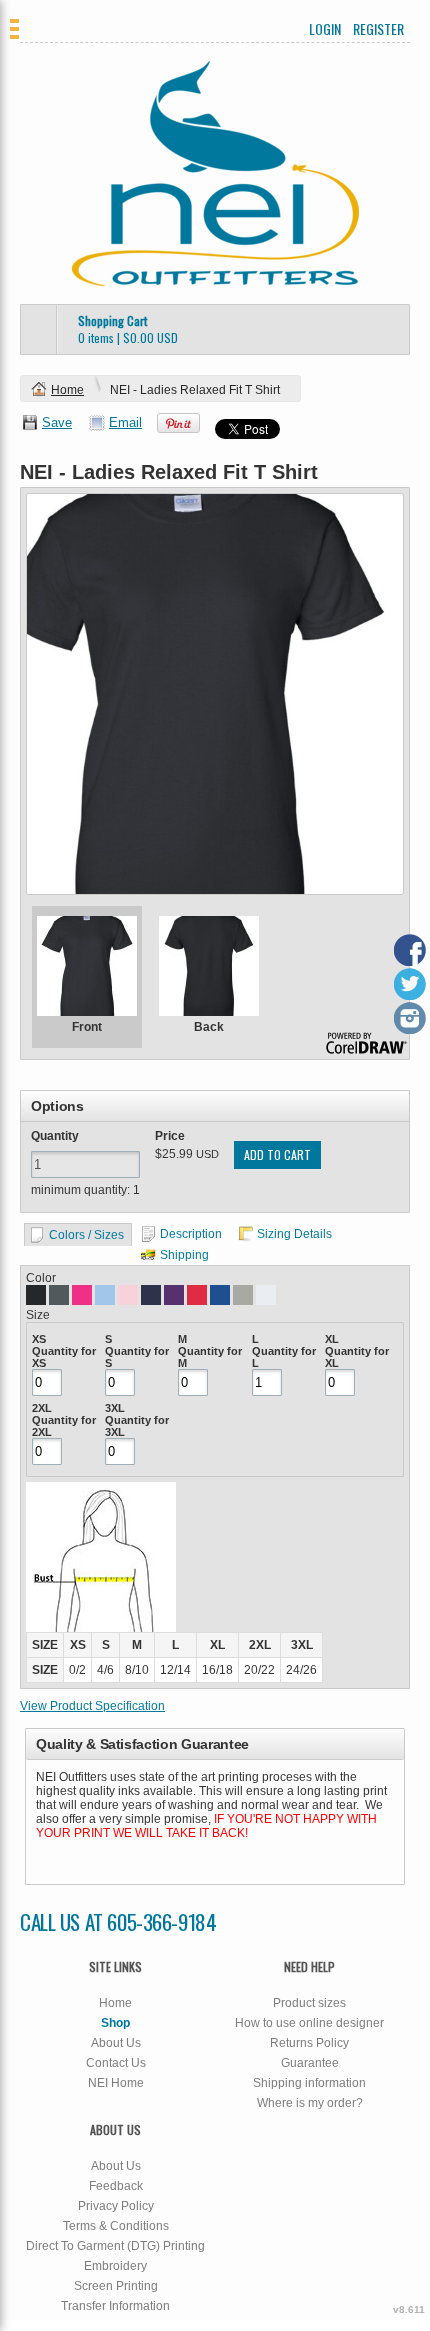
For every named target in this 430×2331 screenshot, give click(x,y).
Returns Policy (309, 2043)
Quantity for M (210, 1357)
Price (170, 1136)
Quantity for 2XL (64, 1426)
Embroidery (115, 2266)
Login (325, 29)
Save (57, 422)
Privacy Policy (116, 2206)
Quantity (55, 1136)
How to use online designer (309, 2023)
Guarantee (310, 2063)
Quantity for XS (64, 1357)
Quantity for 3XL (137, 1426)
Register (378, 29)
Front (87, 1027)
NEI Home (116, 2083)
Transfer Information (115, 2306)
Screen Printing (116, 2286)
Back (209, 1027)
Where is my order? (310, 2103)
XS (39, 1339)
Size (38, 1315)
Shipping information (309, 2083)
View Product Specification (92, 1706)
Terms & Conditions (116, 2226)
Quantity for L (284, 1357)
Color (41, 1278)
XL (332, 1339)
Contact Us (116, 2063)
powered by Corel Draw (366, 1044)
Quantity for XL (357, 1357)
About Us (116, 2043)
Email (125, 422)
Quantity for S (137, 1357)
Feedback (116, 2186)
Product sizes (309, 2003)
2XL (42, 1408)
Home (67, 390)
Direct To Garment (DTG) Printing (115, 2246)
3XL (115, 1408)
